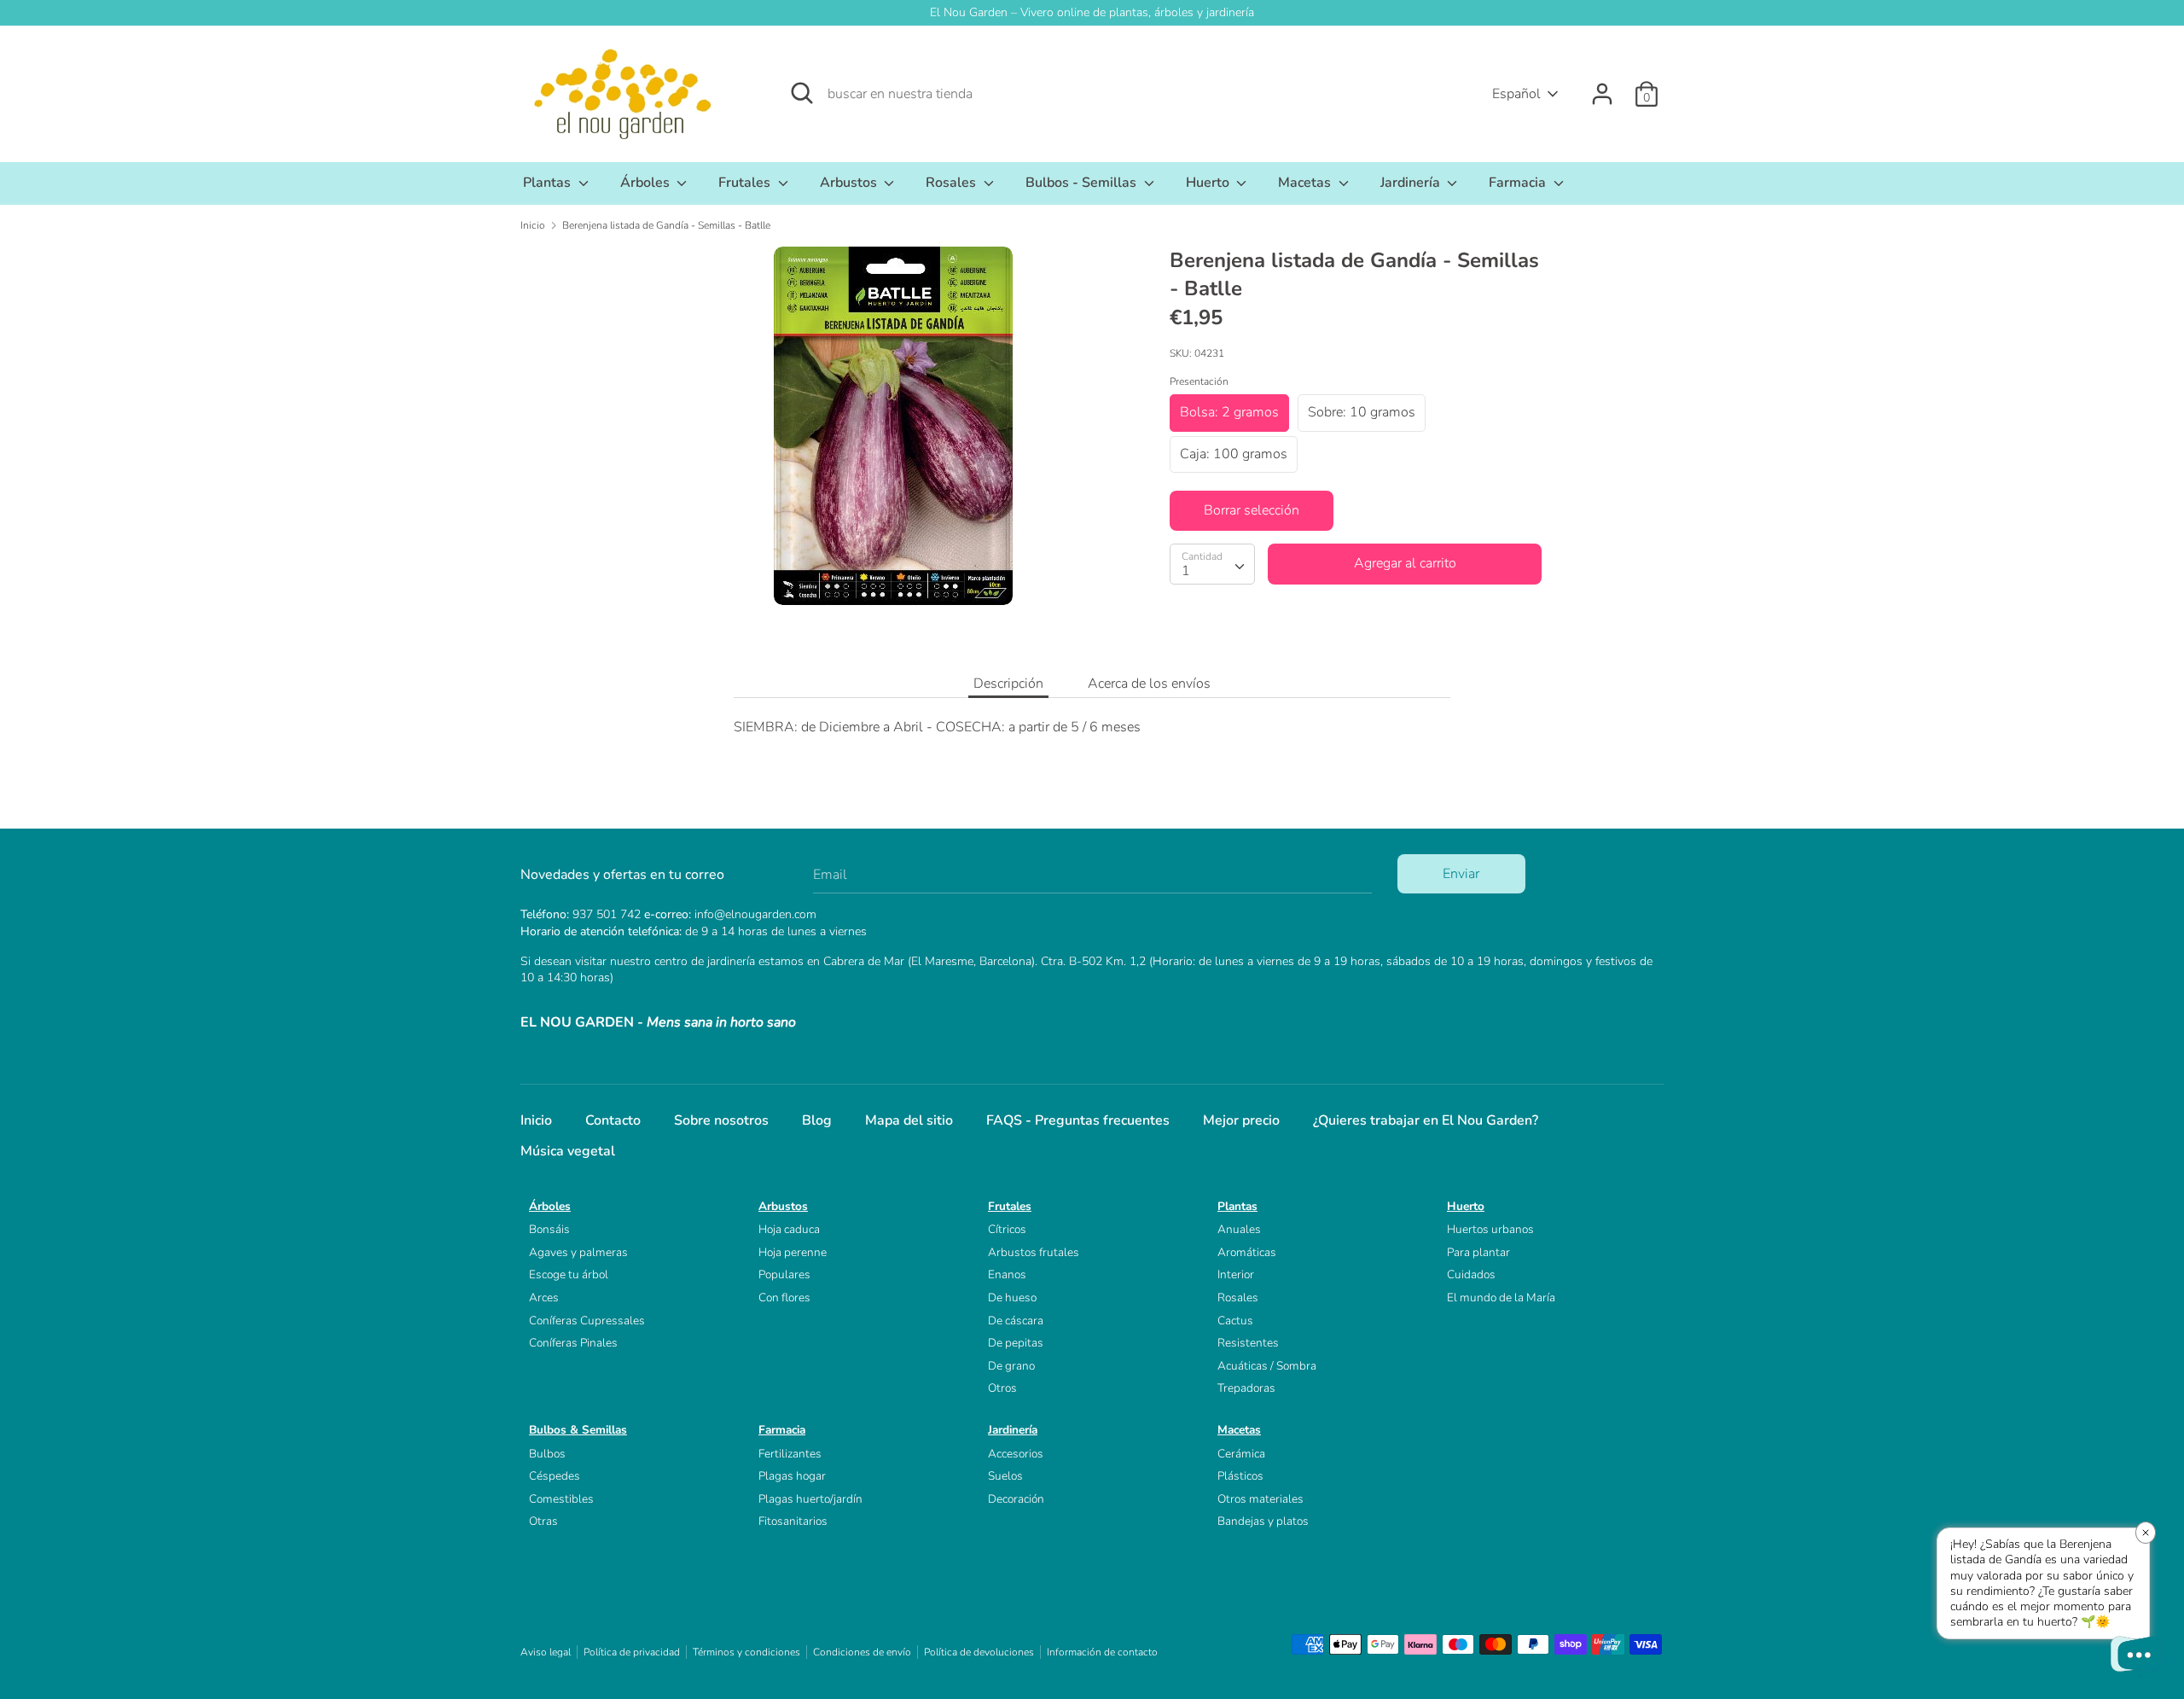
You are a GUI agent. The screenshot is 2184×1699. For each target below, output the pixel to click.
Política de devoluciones (979, 1652)
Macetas (1306, 183)
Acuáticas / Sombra (1267, 1366)
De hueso (1012, 1298)
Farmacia (1519, 183)
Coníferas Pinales (573, 1343)
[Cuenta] (1602, 87)
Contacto (613, 1120)
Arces (544, 1298)
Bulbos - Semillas (1083, 183)
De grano (1011, 1366)
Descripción (1008, 684)
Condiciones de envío (862, 1652)
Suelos (1005, 1476)
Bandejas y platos (1263, 1521)
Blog (817, 1120)
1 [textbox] (1186, 570)
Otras (543, 1521)
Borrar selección (1252, 510)
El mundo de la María (1501, 1298)
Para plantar (1478, 1252)
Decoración (1016, 1499)
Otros (1002, 1388)
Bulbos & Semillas (578, 1430)
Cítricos (1007, 1229)
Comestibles (561, 1499)
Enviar (1461, 874)
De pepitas (1016, 1343)
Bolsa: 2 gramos (1229, 412)
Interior (1236, 1274)
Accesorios (1016, 1454)
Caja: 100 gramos (1234, 453)
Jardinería (1412, 183)
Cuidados (1471, 1274)
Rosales (953, 183)
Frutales (746, 183)
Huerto (1209, 183)
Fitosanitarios (793, 1521)
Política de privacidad (632, 1652)
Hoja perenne (793, 1252)
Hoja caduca (789, 1229)
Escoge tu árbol (569, 1274)
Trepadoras (1246, 1388)
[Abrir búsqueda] (802, 93)
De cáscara (1016, 1321)
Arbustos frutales (1034, 1252)
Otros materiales (1260, 1499)
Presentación (1199, 381)
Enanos (1007, 1274)
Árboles (647, 183)
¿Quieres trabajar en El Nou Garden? (1426, 1120)
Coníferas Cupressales (587, 1321)
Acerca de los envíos (1149, 684)
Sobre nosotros (721, 1120)
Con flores (784, 1298)
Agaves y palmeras (578, 1252)
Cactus (1235, 1321)
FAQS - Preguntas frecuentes (1078, 1120)
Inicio (536, 1120)
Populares (784, 1274)
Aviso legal (546, 1652)
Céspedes (555, 1476)
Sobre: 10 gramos (1362, 412)
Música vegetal (568, 1151)
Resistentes (1248, 1343)
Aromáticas (1247, 1252)
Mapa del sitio (909, 1120)
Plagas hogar (792, 1476)
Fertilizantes (790, 1454)
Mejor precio (1241, 1120)
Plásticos (1240, 1476)
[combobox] (1212, 563)
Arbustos (850, 183)
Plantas (549, 183)
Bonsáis (549, 1229)
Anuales (1239, 1229)
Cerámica (1241, 1454)
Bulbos (547, 1454)
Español (1516, 94)
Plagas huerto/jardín (810, 1499)
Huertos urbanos (1490, 1229)
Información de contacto (1102, 1652)
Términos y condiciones (746, 1652)
